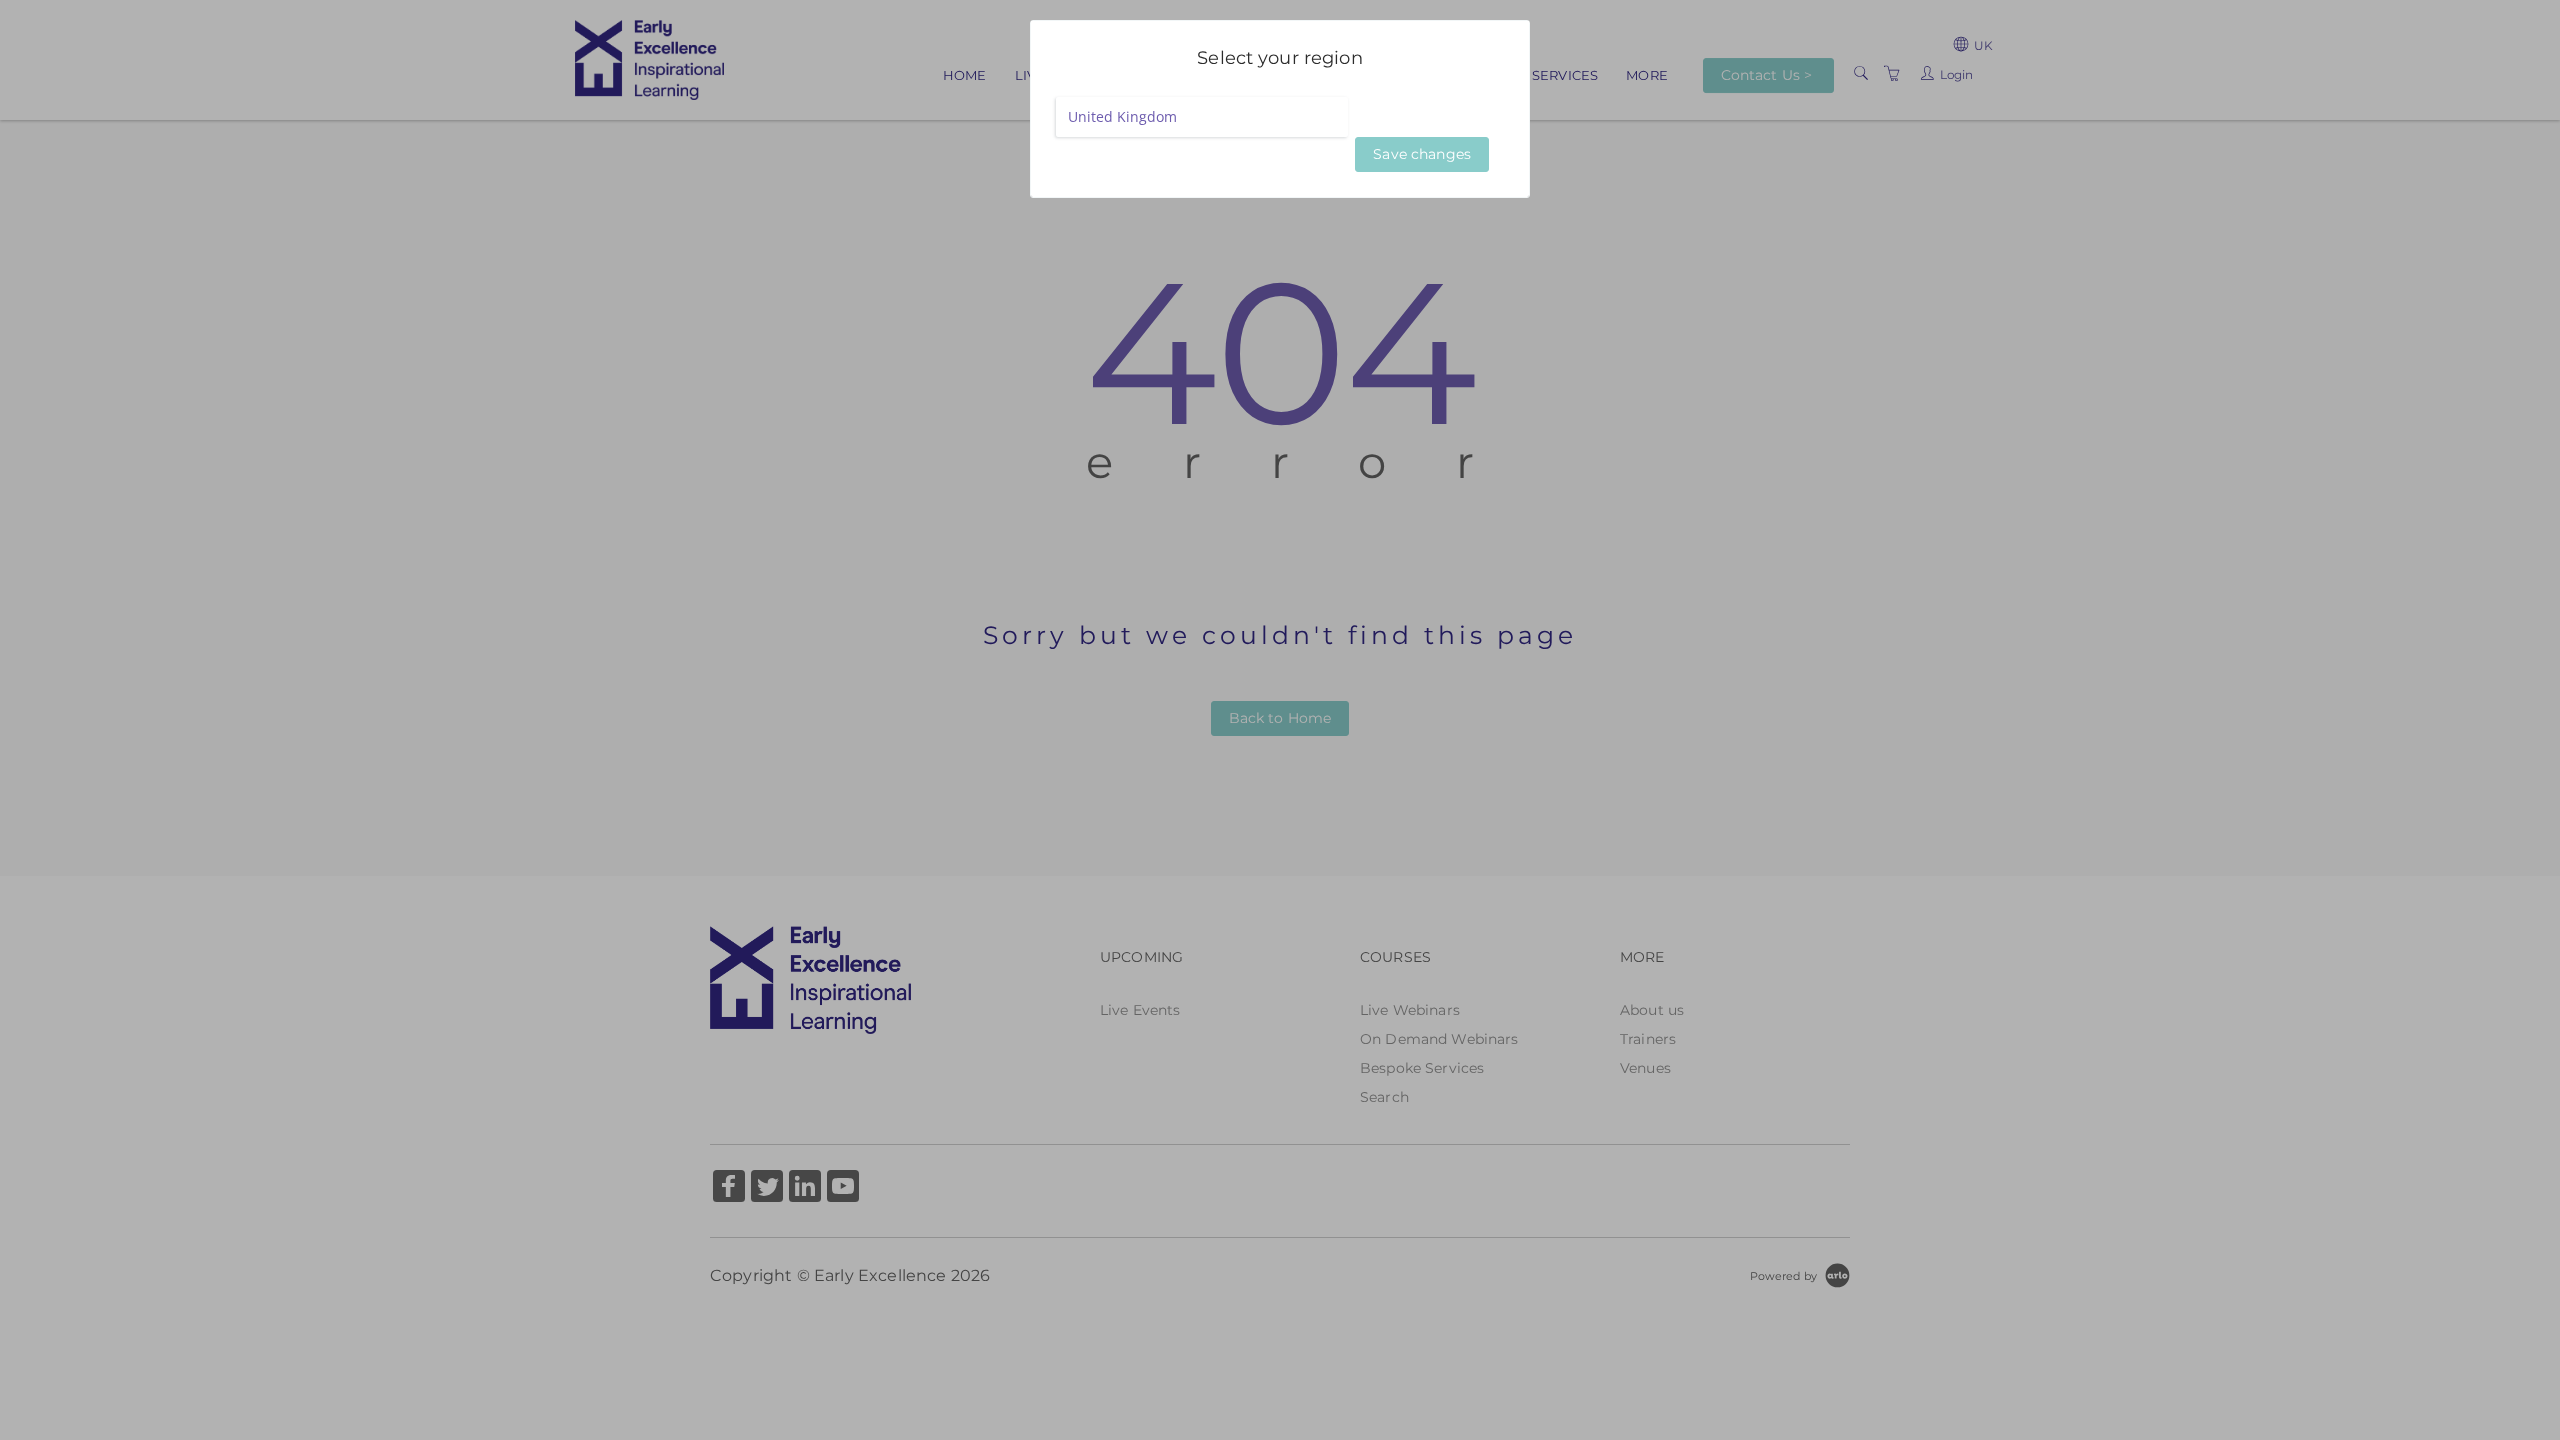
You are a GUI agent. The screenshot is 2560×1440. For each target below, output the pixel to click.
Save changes (1422, 154)
